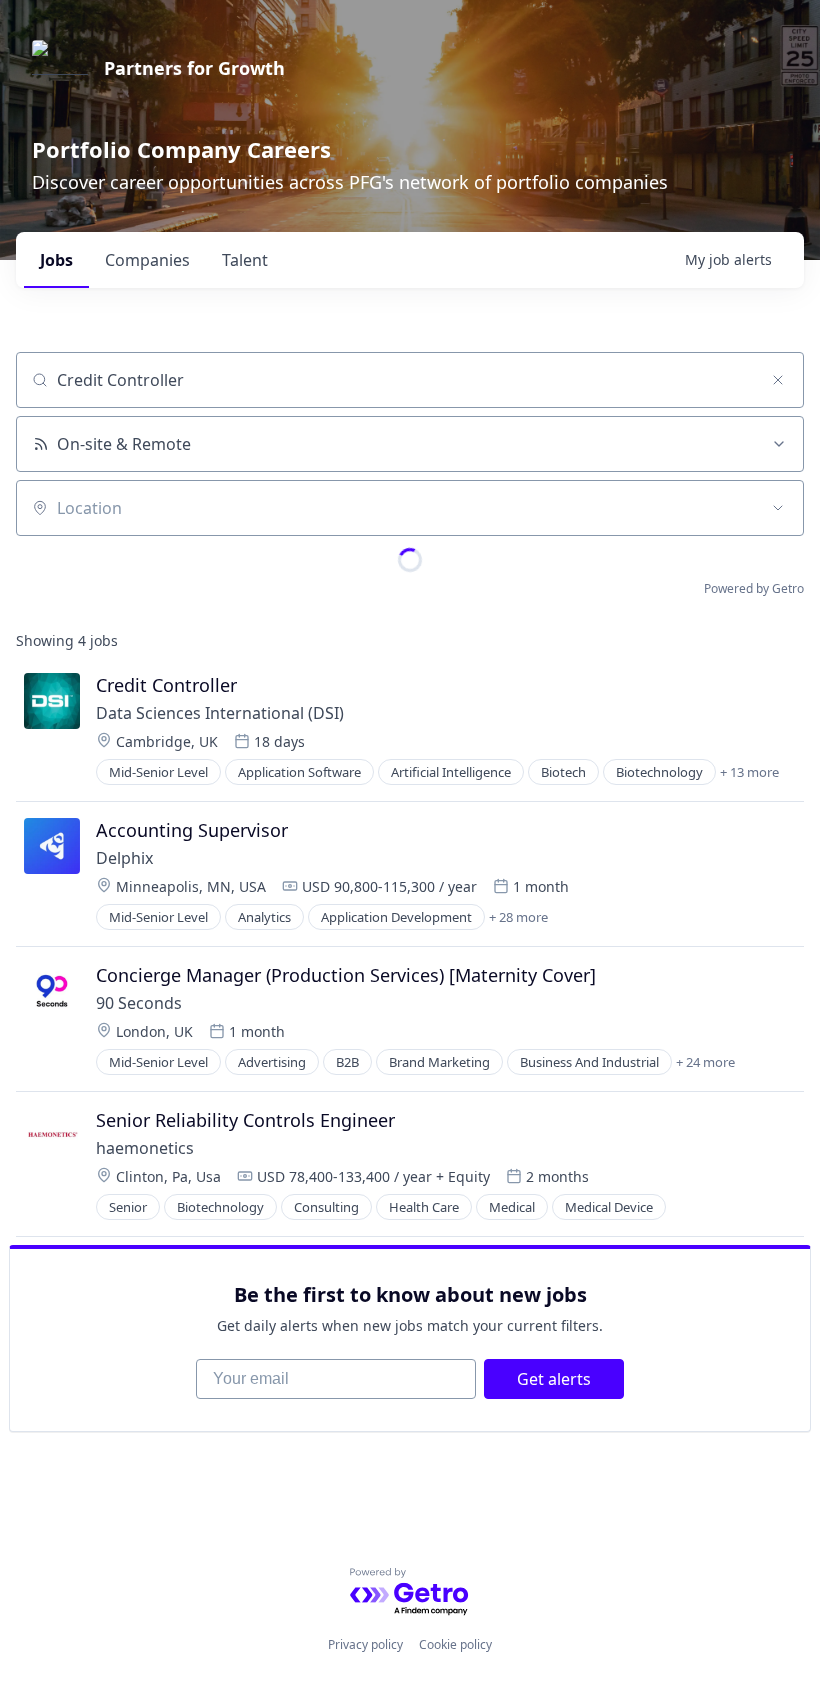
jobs (56, 260)
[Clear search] (778, 380)
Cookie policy (455, 1644)
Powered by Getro (754, 588)
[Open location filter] (778, 508)
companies (147, 260)
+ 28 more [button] (518, 917)
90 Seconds (139, 1003)
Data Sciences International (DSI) (220, 713)
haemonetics (145, 1148)
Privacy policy (365, 1644)
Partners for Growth (194, 68)
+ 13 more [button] (749, 772)
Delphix (124, 858)
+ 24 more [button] (705, 1062)
